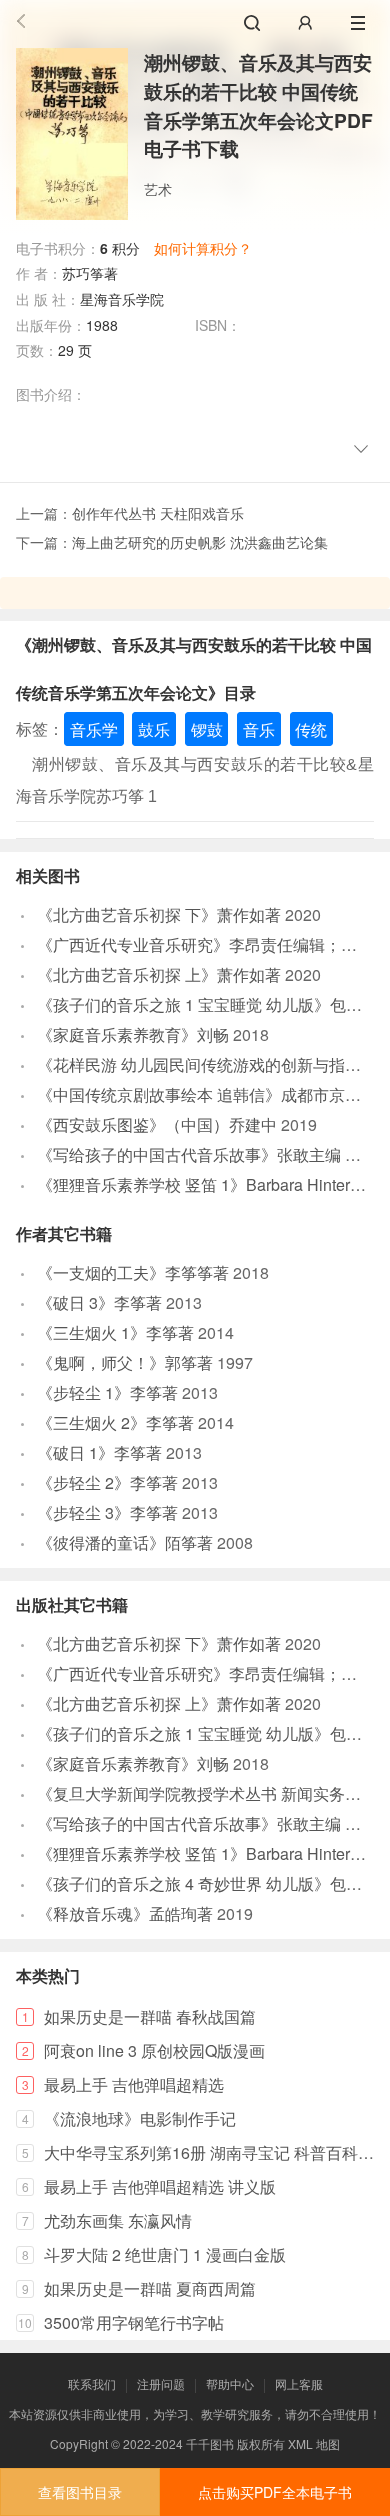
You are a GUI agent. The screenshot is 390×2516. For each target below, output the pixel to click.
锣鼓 (207, 728)
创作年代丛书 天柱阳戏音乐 (158, 513)
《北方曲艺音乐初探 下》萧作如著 (159, 914)
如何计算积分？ (203, 248)
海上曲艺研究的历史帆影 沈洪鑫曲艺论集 (200, 542)
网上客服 (299, 2383)
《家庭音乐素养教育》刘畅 (133, 1034)
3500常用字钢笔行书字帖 (134, 2322)
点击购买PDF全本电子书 (275, 2492)
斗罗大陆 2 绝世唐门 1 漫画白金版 (165, 2254)
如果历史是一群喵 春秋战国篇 (150, 2016)
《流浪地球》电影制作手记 (140, 2118)
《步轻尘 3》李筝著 (107, 1512)
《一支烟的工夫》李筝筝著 (133, 1272)
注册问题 (161, 2383)
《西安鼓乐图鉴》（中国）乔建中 (157, 1124)
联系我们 (92, 2383)
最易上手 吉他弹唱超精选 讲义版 (160, 2186)
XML (300, 2443)
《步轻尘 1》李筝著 (107, 1392)
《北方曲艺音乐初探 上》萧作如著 (159, 974)
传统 (311, 728)
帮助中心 (230, 2383)
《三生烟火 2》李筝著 (115, 1422)
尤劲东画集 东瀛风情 (118, 2220)
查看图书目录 (80, 2492)
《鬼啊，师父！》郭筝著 (125, 1362)
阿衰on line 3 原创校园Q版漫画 (154, 2050)
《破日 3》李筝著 (99, 1302)
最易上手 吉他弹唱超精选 (134, 2084)
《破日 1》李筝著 (99, 1452)
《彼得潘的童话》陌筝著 (125, 1542)
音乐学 (94, 728)
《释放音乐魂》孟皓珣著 (125, 1913)
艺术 (158, 189)
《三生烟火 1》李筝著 (115, 1332)
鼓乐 (154, 728)
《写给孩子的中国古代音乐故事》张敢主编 (189, 1154)
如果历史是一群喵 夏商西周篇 (150, 2288)
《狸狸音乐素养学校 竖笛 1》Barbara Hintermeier (213, 1184)
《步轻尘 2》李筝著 (107, 1482)
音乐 (259, 728)
